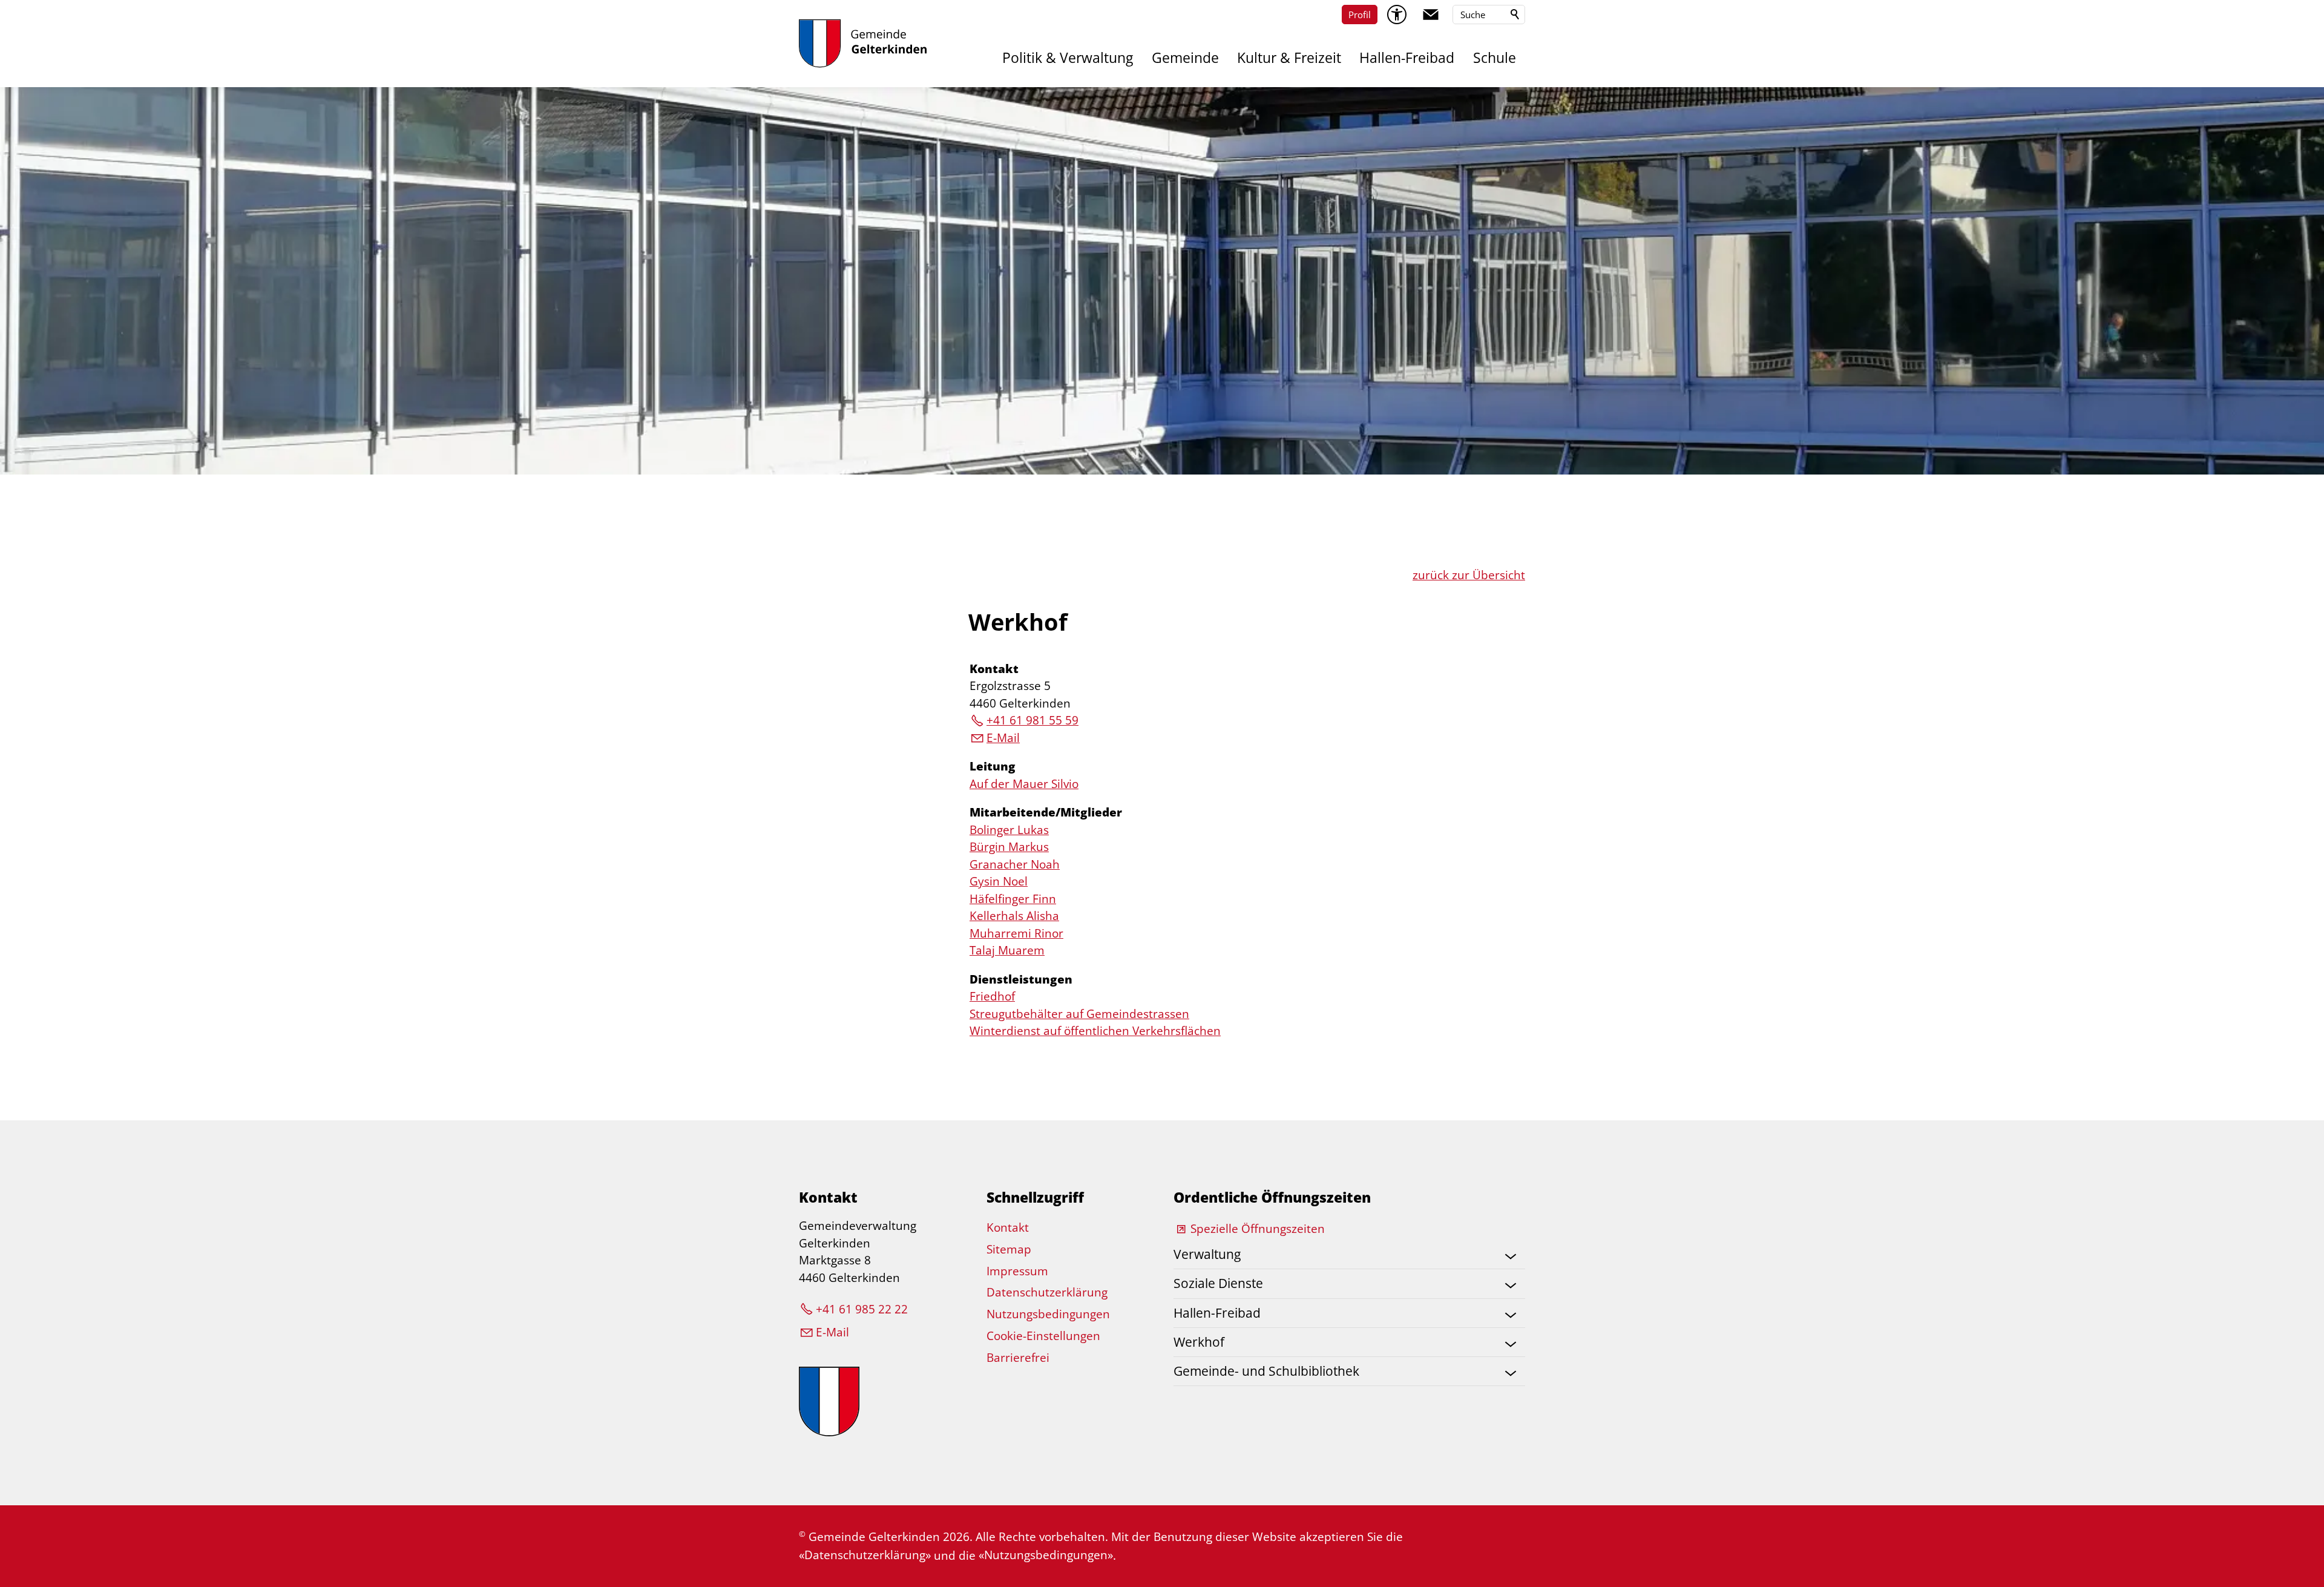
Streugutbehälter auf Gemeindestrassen (1079, 1014)
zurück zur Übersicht (1469, 575)
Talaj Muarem (1007, 950)
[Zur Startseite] (863, 44)
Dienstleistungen (1021, 979)
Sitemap (1009, 1249)
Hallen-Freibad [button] (1217, 1313)
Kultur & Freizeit (1289, 58)
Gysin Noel (999, 881)
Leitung (993, 766)
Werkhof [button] (1199, 1342)
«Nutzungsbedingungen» (1046, 1555)
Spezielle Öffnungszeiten (1258, 1229)
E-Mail (1003, 738)
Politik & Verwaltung (1068, 58)
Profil (1360, 15)
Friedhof (992, 996)
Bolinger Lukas (1009, 830)
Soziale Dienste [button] (1218, 1283)
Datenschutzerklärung (1047, 1292)
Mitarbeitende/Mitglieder (1046, 812)
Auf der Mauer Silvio (1024, 784)
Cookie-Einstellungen (1043, 1336)
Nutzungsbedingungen (1048, 1314)
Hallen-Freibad (1407, 58)
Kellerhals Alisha (1014, 916)
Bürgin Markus (1009, 847)
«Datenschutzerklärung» (865, 1555)
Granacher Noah (1015, 864)
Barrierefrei (1018, 1358)
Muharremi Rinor (1016, 933)
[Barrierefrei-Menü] (1397, 15)
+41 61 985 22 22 (862, 1309)
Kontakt (994, 669)
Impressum (1017, 1271)
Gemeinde (1185, 58)
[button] (1431, 15)
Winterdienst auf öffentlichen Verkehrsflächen (1095, 1031)
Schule (1495, 58)
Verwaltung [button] (1207, 1254)
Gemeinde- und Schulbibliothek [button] (1266, 1371)
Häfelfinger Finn (1013, 899)
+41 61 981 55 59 (1032, 720)
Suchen (1515, 15)
